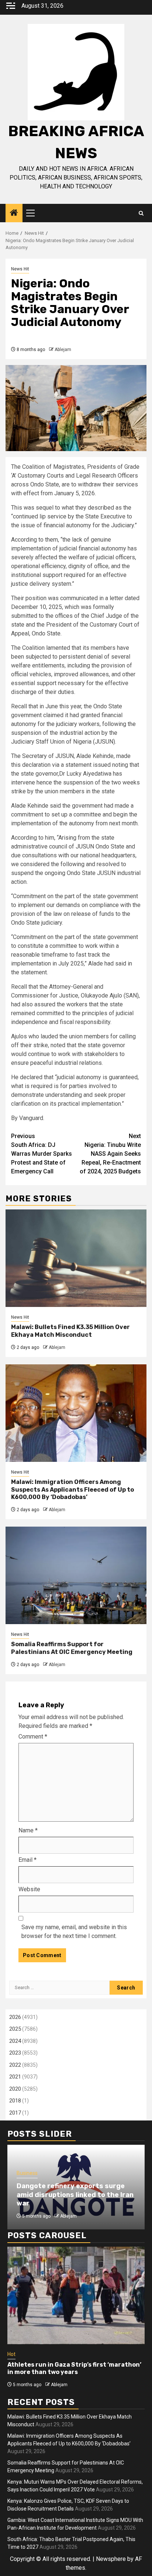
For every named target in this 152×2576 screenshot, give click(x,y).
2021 (15, 2077)
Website (29, 1889)
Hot (11, 2354)
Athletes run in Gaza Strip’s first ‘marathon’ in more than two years (74, 2368)
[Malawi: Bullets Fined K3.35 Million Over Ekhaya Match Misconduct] (76, 1258)
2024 (15, 2041)
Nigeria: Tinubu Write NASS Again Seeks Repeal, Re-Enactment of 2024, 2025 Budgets (110, 1154)
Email (27, 1860)
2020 (15, 2089)
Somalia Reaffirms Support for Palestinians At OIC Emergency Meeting (72, 1648)
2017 (15, 2113)
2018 (15, 2101)
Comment (33, 1737)
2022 (15, 2065)
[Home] (14, 213)
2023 (15, 2053)
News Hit (20, 269)
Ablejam (63, 350)
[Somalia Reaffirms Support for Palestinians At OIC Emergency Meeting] (76, 1575)
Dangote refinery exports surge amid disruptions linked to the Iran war (75, 2195)
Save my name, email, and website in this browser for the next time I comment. (74, 1932)
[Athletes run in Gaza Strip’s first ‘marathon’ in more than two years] (76, 2295)
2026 (15, 2017)
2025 (15, 2029)
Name (28, 1830)
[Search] (141, 213)
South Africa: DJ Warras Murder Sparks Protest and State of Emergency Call (42, 1154)
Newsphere (111, 2559)
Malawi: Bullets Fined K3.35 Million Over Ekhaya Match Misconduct (70, 1331)
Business (27, 2173)
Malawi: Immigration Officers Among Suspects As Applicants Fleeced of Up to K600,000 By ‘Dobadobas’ (72, 1490)
